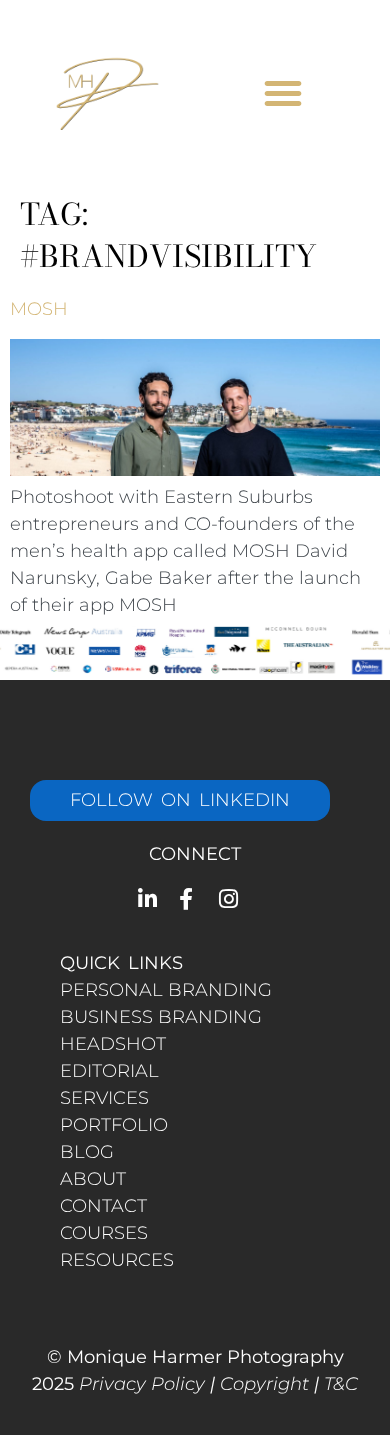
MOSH (39, 309)
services (104, 1098)
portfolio (114, 1125)
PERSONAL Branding (166, 990)
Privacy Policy (142, 1384)
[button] (283, 93)
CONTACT (103, 1206)
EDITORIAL (109, 1071)
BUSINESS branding (161, 1017)
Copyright (264, 1384)
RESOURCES (117, 1260)
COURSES (104, 1233)
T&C (341, 1384)
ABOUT (93, 1179)
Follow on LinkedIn (180, 800)
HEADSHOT (113, 1044)
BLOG (87, 1152)
